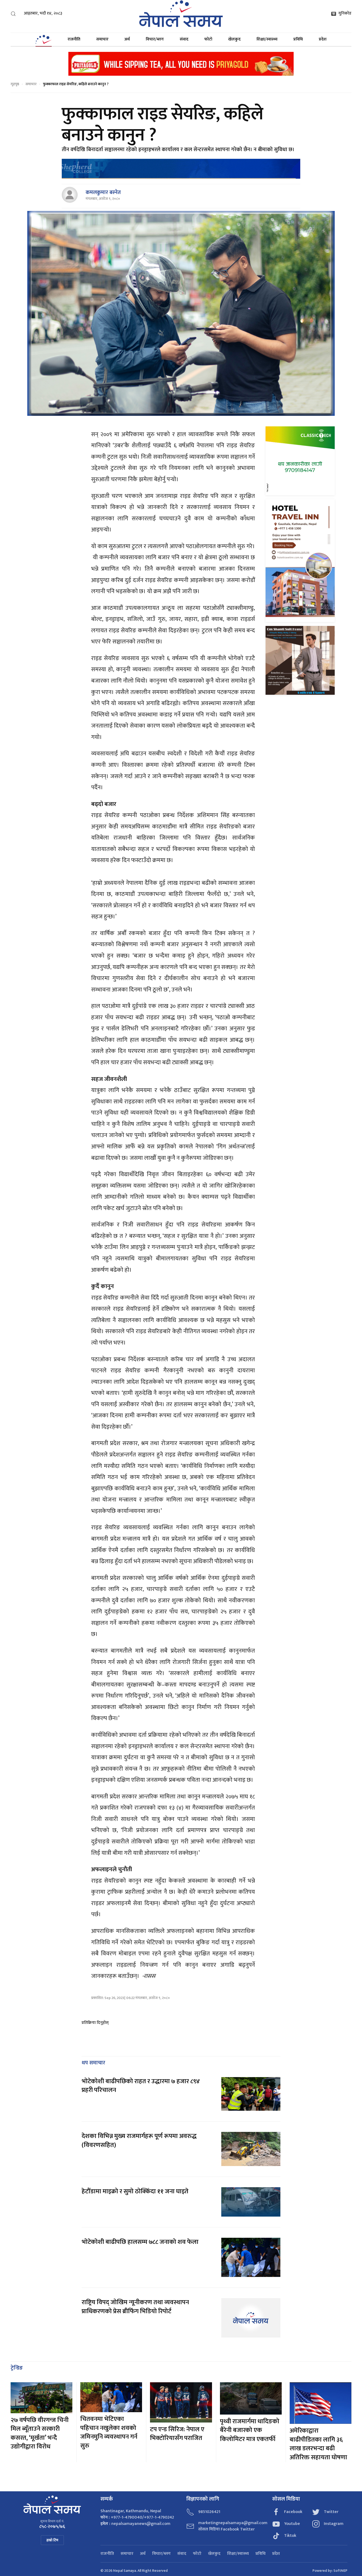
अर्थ (127, 39)
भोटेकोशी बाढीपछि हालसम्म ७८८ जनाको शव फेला (140, 2242)
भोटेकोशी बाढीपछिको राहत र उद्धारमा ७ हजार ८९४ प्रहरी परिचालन (141, 2086)
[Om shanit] (300, 660)
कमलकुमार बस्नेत (103, 192)
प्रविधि (298, 39)
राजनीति (74, 39)
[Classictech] (300, 461)
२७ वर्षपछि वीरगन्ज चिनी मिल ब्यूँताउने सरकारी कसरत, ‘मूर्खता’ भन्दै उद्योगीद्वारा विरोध (40, 2433)
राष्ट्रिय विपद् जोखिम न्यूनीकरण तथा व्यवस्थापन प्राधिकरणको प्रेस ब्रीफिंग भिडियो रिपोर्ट (135, 2307)
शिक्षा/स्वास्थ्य (267, 39)
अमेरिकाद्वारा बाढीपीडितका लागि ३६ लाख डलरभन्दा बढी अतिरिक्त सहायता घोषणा (318, 2444)
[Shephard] (181, 169)
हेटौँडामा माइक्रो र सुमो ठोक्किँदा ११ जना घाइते (135, 2191)
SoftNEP (340, 2571)
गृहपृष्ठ (15, 84)
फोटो (208, 39)
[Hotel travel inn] (300, 560)
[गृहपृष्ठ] (43, 39)
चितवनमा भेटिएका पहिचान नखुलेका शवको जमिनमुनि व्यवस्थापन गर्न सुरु (109, 2432)
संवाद (184, 39)
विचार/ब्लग (155, 39)
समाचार (102, 39)
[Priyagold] (181, 63)
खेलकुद (234, 39)
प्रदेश (323, 39)
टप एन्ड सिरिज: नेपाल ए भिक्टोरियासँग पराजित (177, 2434)
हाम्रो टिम (52, 2540)
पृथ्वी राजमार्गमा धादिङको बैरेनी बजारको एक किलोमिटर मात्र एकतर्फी (250, 2430)
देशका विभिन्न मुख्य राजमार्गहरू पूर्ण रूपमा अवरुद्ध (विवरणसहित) (139, 2141)
